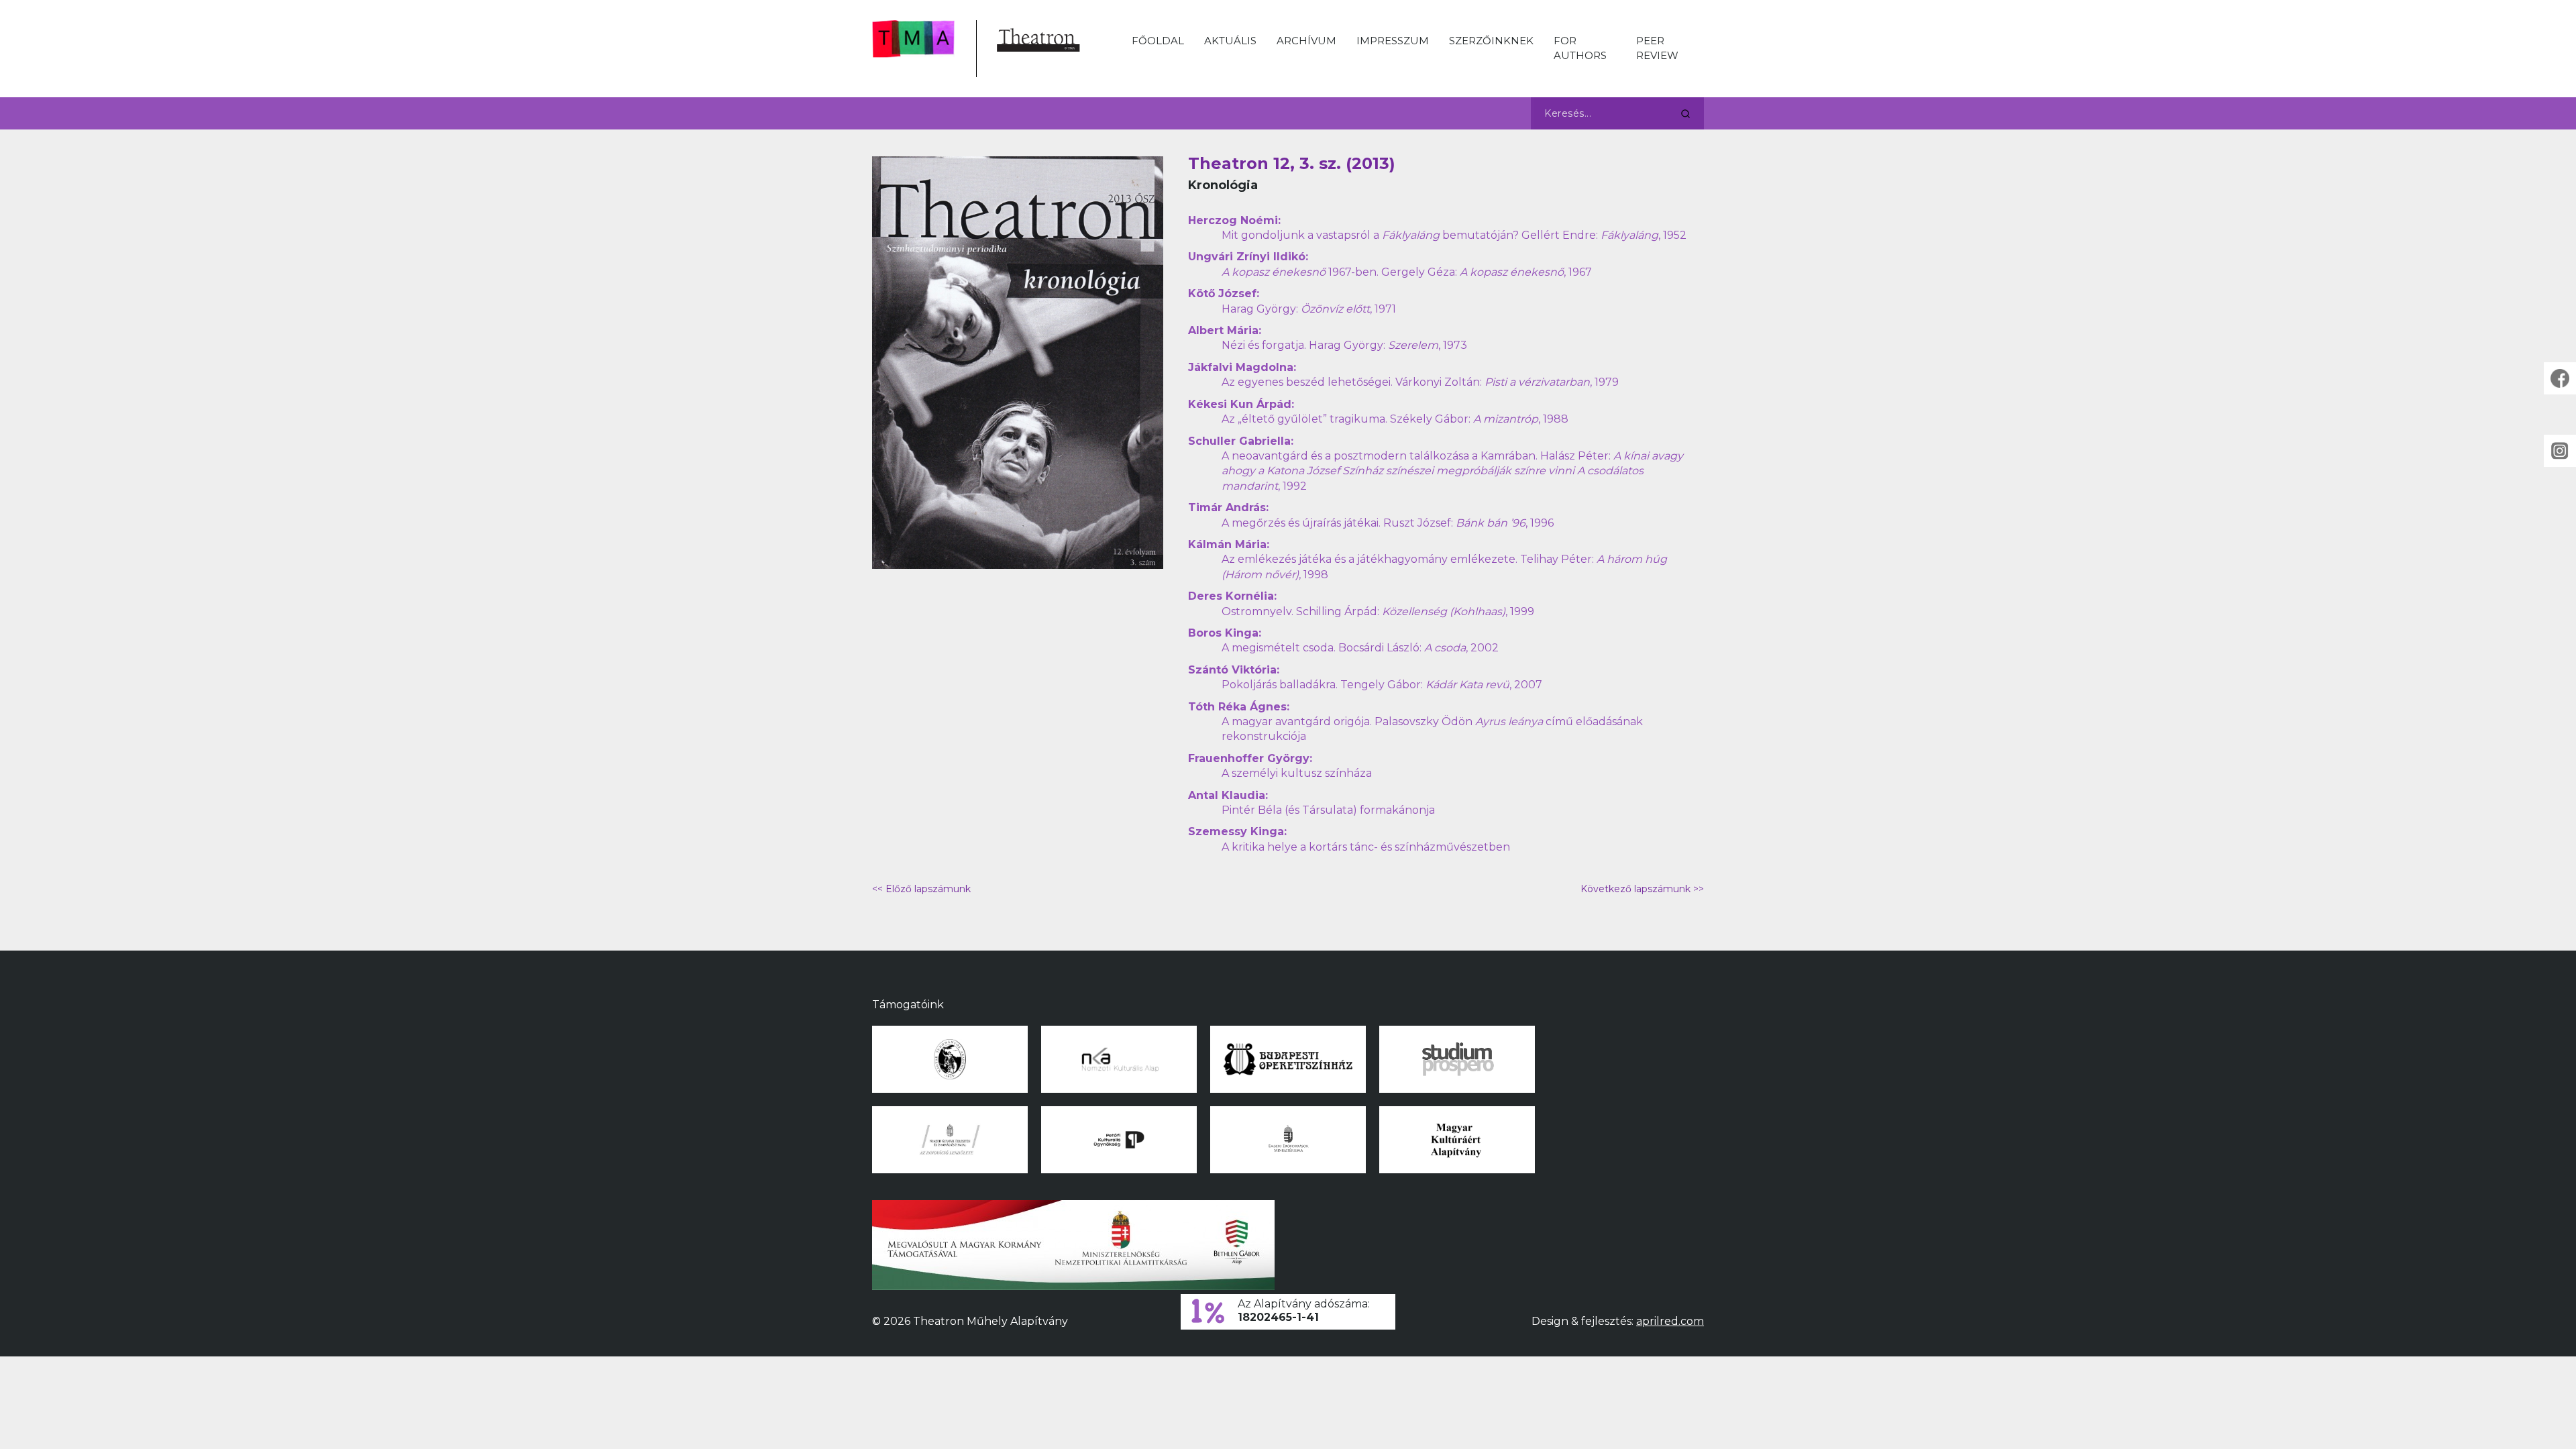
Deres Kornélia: (1232, 596)
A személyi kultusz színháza (1297, 773)
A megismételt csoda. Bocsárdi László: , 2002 (1360, 648)
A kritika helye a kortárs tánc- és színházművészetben (1366, 847)
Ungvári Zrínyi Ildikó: (1248, 257)
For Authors (1580, 48)
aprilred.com (1670, 1321)
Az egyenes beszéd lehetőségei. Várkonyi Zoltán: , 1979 (1420, 382)
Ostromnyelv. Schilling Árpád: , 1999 (1378, 611)
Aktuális (1230, 41)
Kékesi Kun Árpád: (1241, 404)
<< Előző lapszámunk (921, 889)
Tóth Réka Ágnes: (1239, 707)
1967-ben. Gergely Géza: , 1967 (1407, 272)
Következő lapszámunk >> (1642, 889)
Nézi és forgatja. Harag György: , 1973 (1344, 345)
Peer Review (1657, 48)
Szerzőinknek (1491, 41)
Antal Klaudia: (1228, 795)
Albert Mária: (1225, 330)
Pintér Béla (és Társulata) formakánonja (1328, 810)
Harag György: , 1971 (1309, 309)
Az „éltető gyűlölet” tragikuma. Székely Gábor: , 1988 (1395, 419)
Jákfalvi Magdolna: (1242, 367)
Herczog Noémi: (1234, 220)
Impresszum (1393, 41)
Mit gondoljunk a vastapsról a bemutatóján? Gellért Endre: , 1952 (1454, 235)
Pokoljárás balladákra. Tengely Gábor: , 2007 (1382, 685)
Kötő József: (1224, 293)
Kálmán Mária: (1229, 544)
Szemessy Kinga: (1237, 831)
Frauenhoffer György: (1250, 758)
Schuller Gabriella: (1241, 441)
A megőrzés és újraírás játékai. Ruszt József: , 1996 (1388, 523)
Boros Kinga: (1225, 633)
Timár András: (1228, 507)
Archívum (1306, 41)
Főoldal (1158, 41)
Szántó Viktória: (1234, 670)
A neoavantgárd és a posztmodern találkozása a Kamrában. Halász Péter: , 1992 (1452, 471)
